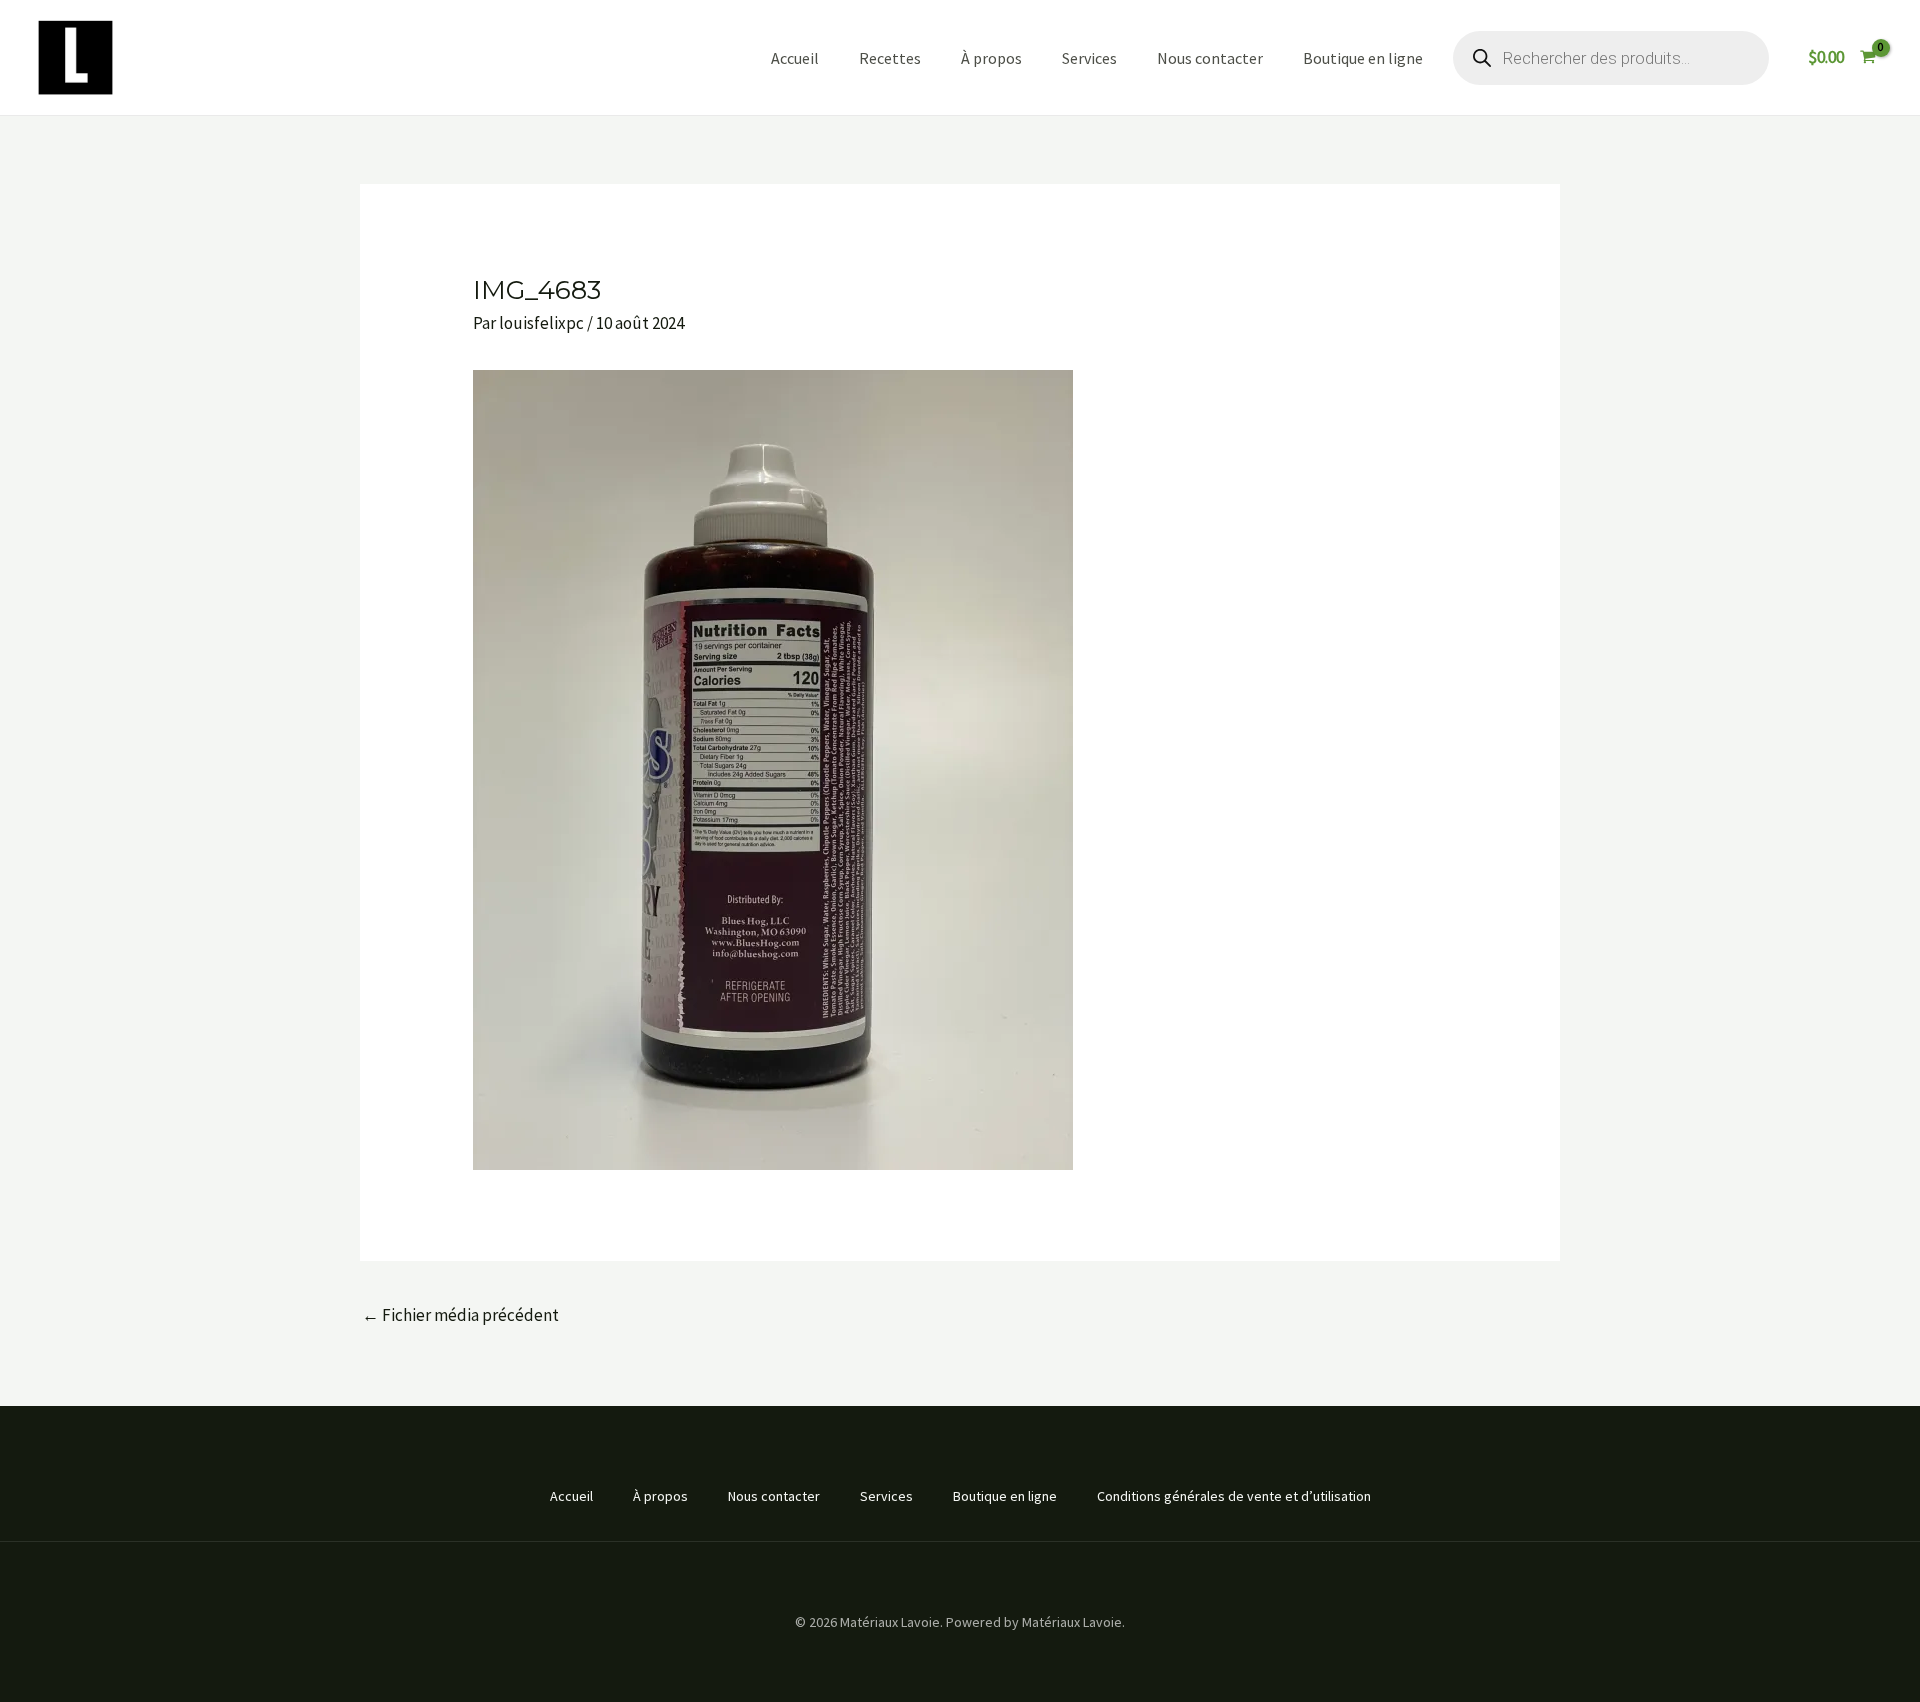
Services (1089, 58)
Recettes (890, 58)
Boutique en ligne (1363, 58)
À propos (991, 58)
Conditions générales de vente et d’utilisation (1234, 1496)
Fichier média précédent (460, 1315)
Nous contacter (1210, 58)
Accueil (795, 58)
